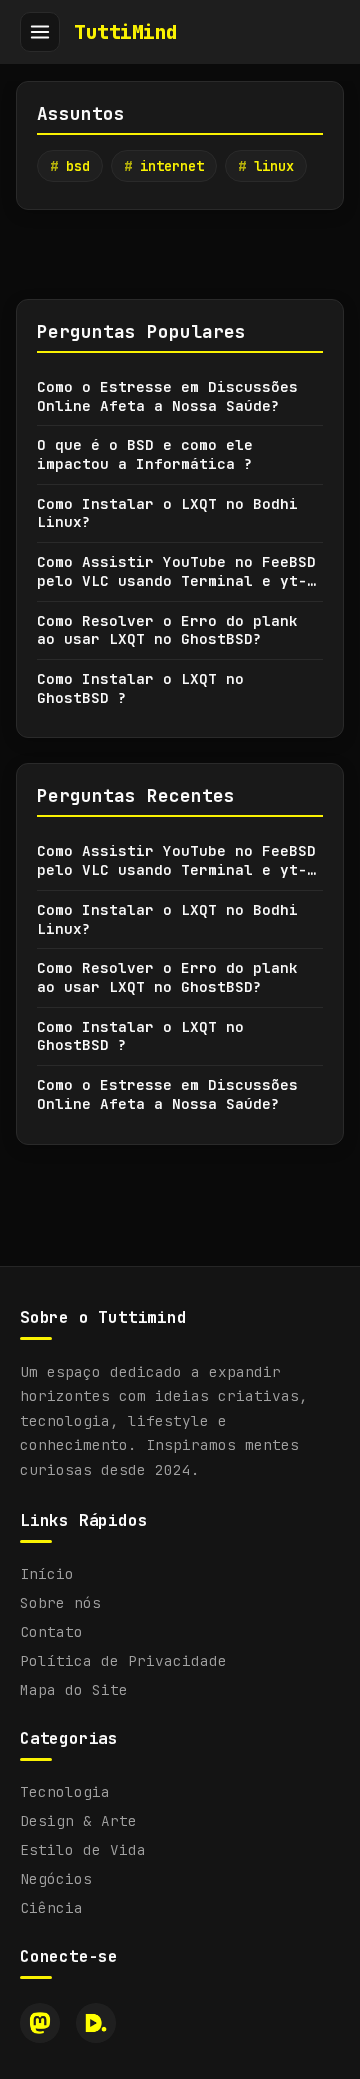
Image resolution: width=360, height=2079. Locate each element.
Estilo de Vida (83, 1849)
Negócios (56, 1878)
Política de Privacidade (123, 1660)
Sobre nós (60, 1602)
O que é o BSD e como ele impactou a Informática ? (145, 454)
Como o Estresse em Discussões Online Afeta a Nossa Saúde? (167, 396)
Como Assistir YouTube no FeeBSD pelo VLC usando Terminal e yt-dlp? (176, 571)
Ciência (51, 1907)
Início (47, 1573)
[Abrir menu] (40, 32)
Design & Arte (78, 1820)
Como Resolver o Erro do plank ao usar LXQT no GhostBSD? (167, 630)
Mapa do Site (74, 1689)
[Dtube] (96, 2023)
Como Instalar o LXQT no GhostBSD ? (140, 688)
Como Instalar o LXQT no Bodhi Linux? (167, 513)
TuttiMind (126, 32)
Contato (51, 1631)
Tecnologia (65, 1791)
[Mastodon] (40, 2023)
